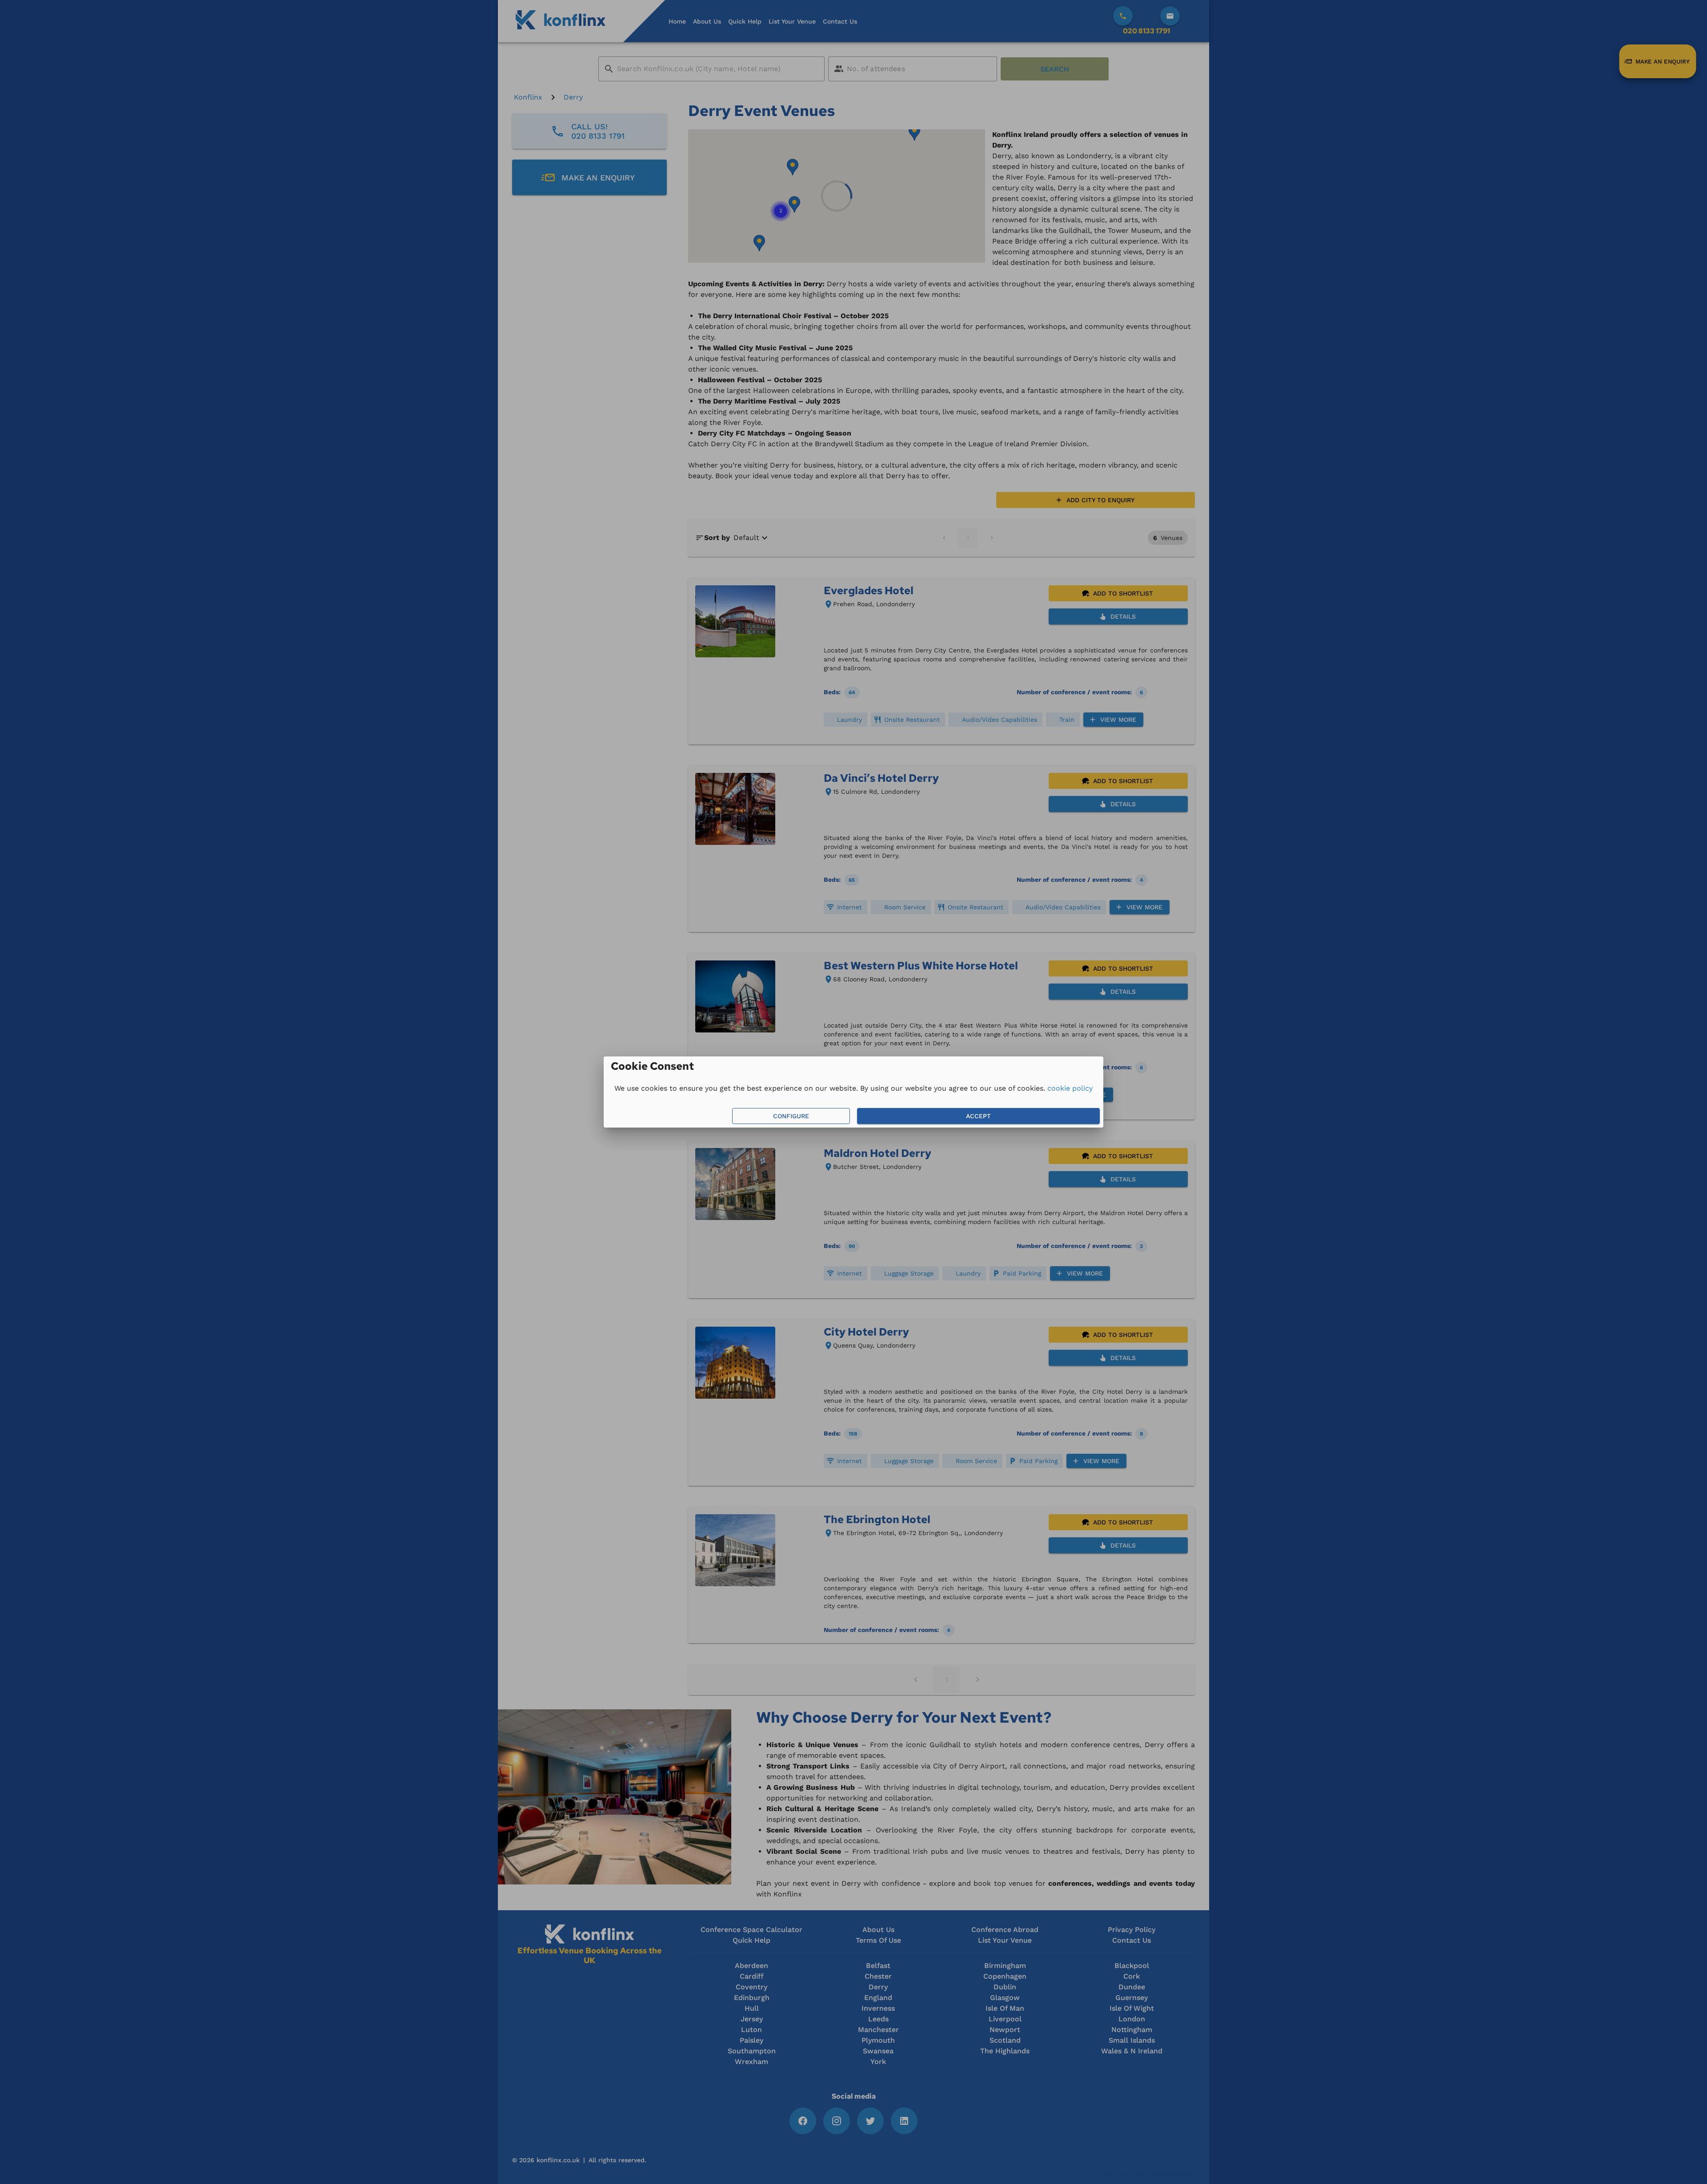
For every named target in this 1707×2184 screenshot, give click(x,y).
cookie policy (1070, 1088)
